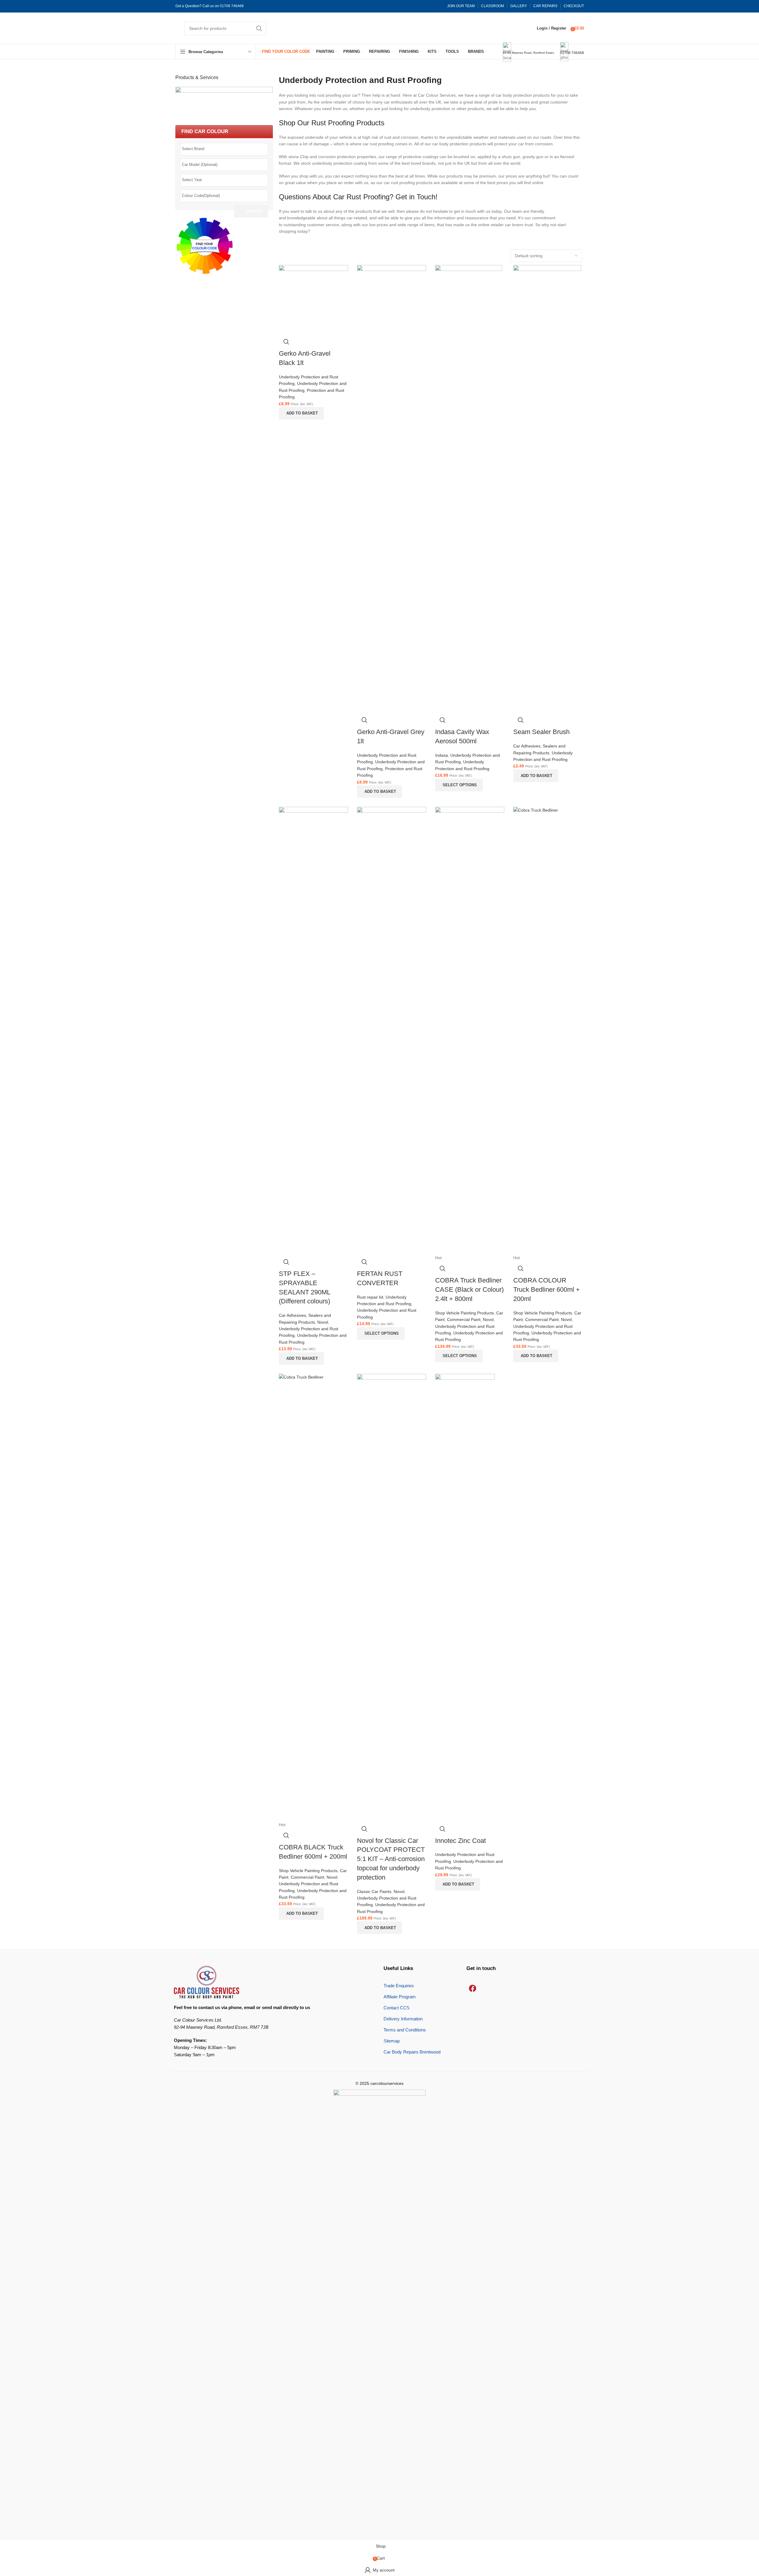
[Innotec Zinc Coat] (465, 1597)
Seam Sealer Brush (541, 732)
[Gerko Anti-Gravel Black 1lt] (313, 299)
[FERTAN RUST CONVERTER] (392, 1030)
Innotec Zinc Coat (460, 1841)
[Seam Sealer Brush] (547, 488)
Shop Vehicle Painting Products (464, 1313)
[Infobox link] (379, 30)
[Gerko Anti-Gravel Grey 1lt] (392, 488)
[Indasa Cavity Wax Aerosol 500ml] (469, 488)
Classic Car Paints (374, 1891)
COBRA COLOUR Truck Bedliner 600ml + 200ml (547, 1289)
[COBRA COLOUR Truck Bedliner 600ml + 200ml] (548, 1030)
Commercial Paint (464, 1319)
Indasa (442, 755)
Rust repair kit (370, 1297)
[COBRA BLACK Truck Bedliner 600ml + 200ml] (313, 1597)
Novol (323, 1322)
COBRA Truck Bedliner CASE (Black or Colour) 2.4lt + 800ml (469, 1289)
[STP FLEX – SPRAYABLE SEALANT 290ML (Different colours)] (313, 1030)
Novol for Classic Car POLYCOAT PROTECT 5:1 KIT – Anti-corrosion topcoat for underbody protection (391, 1859)
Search (254, 211)
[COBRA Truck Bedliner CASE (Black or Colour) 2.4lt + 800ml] (470, 1030)
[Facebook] (472, 1988)
